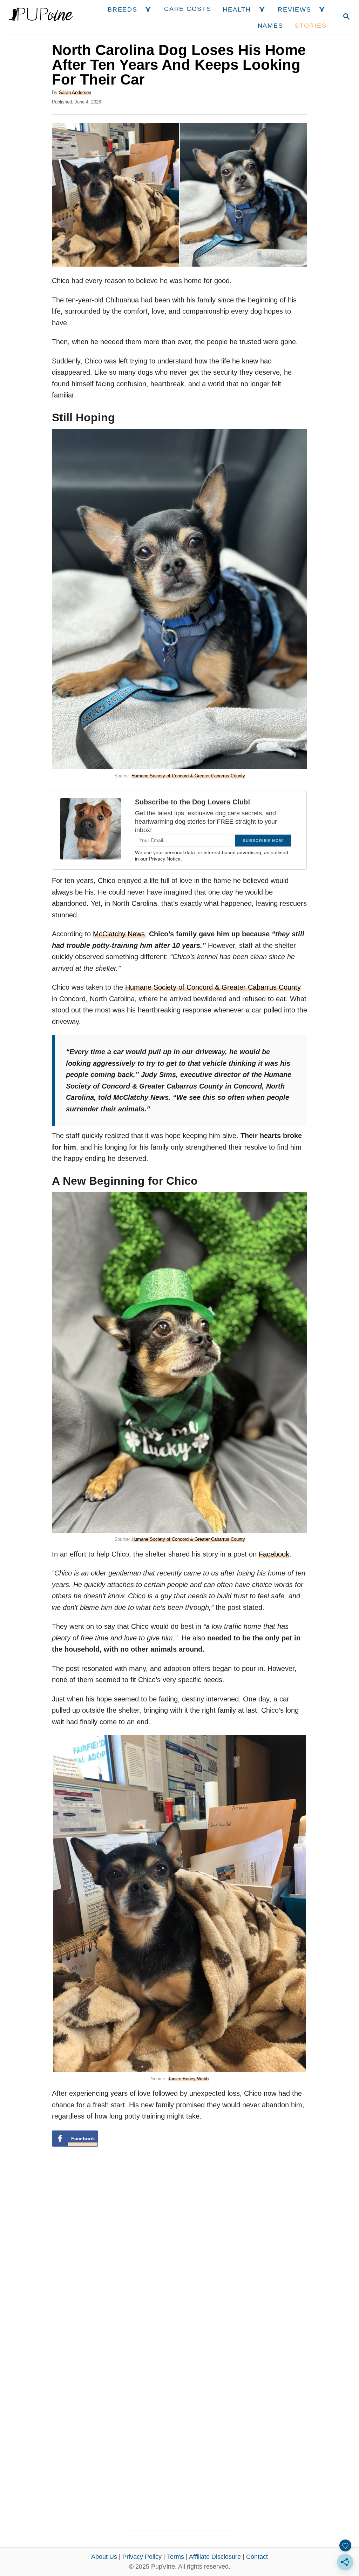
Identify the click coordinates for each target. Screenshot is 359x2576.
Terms (175, 2557)
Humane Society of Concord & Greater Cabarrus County (188, 776)
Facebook (274, 1554)
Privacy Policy (142, 2557)
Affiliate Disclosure (215, 2557)
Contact (257, 2557)
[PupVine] (41, 17)
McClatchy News (119, 934)
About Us (104, 2557)
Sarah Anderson (75, 92)
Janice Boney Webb (188, 2079)
